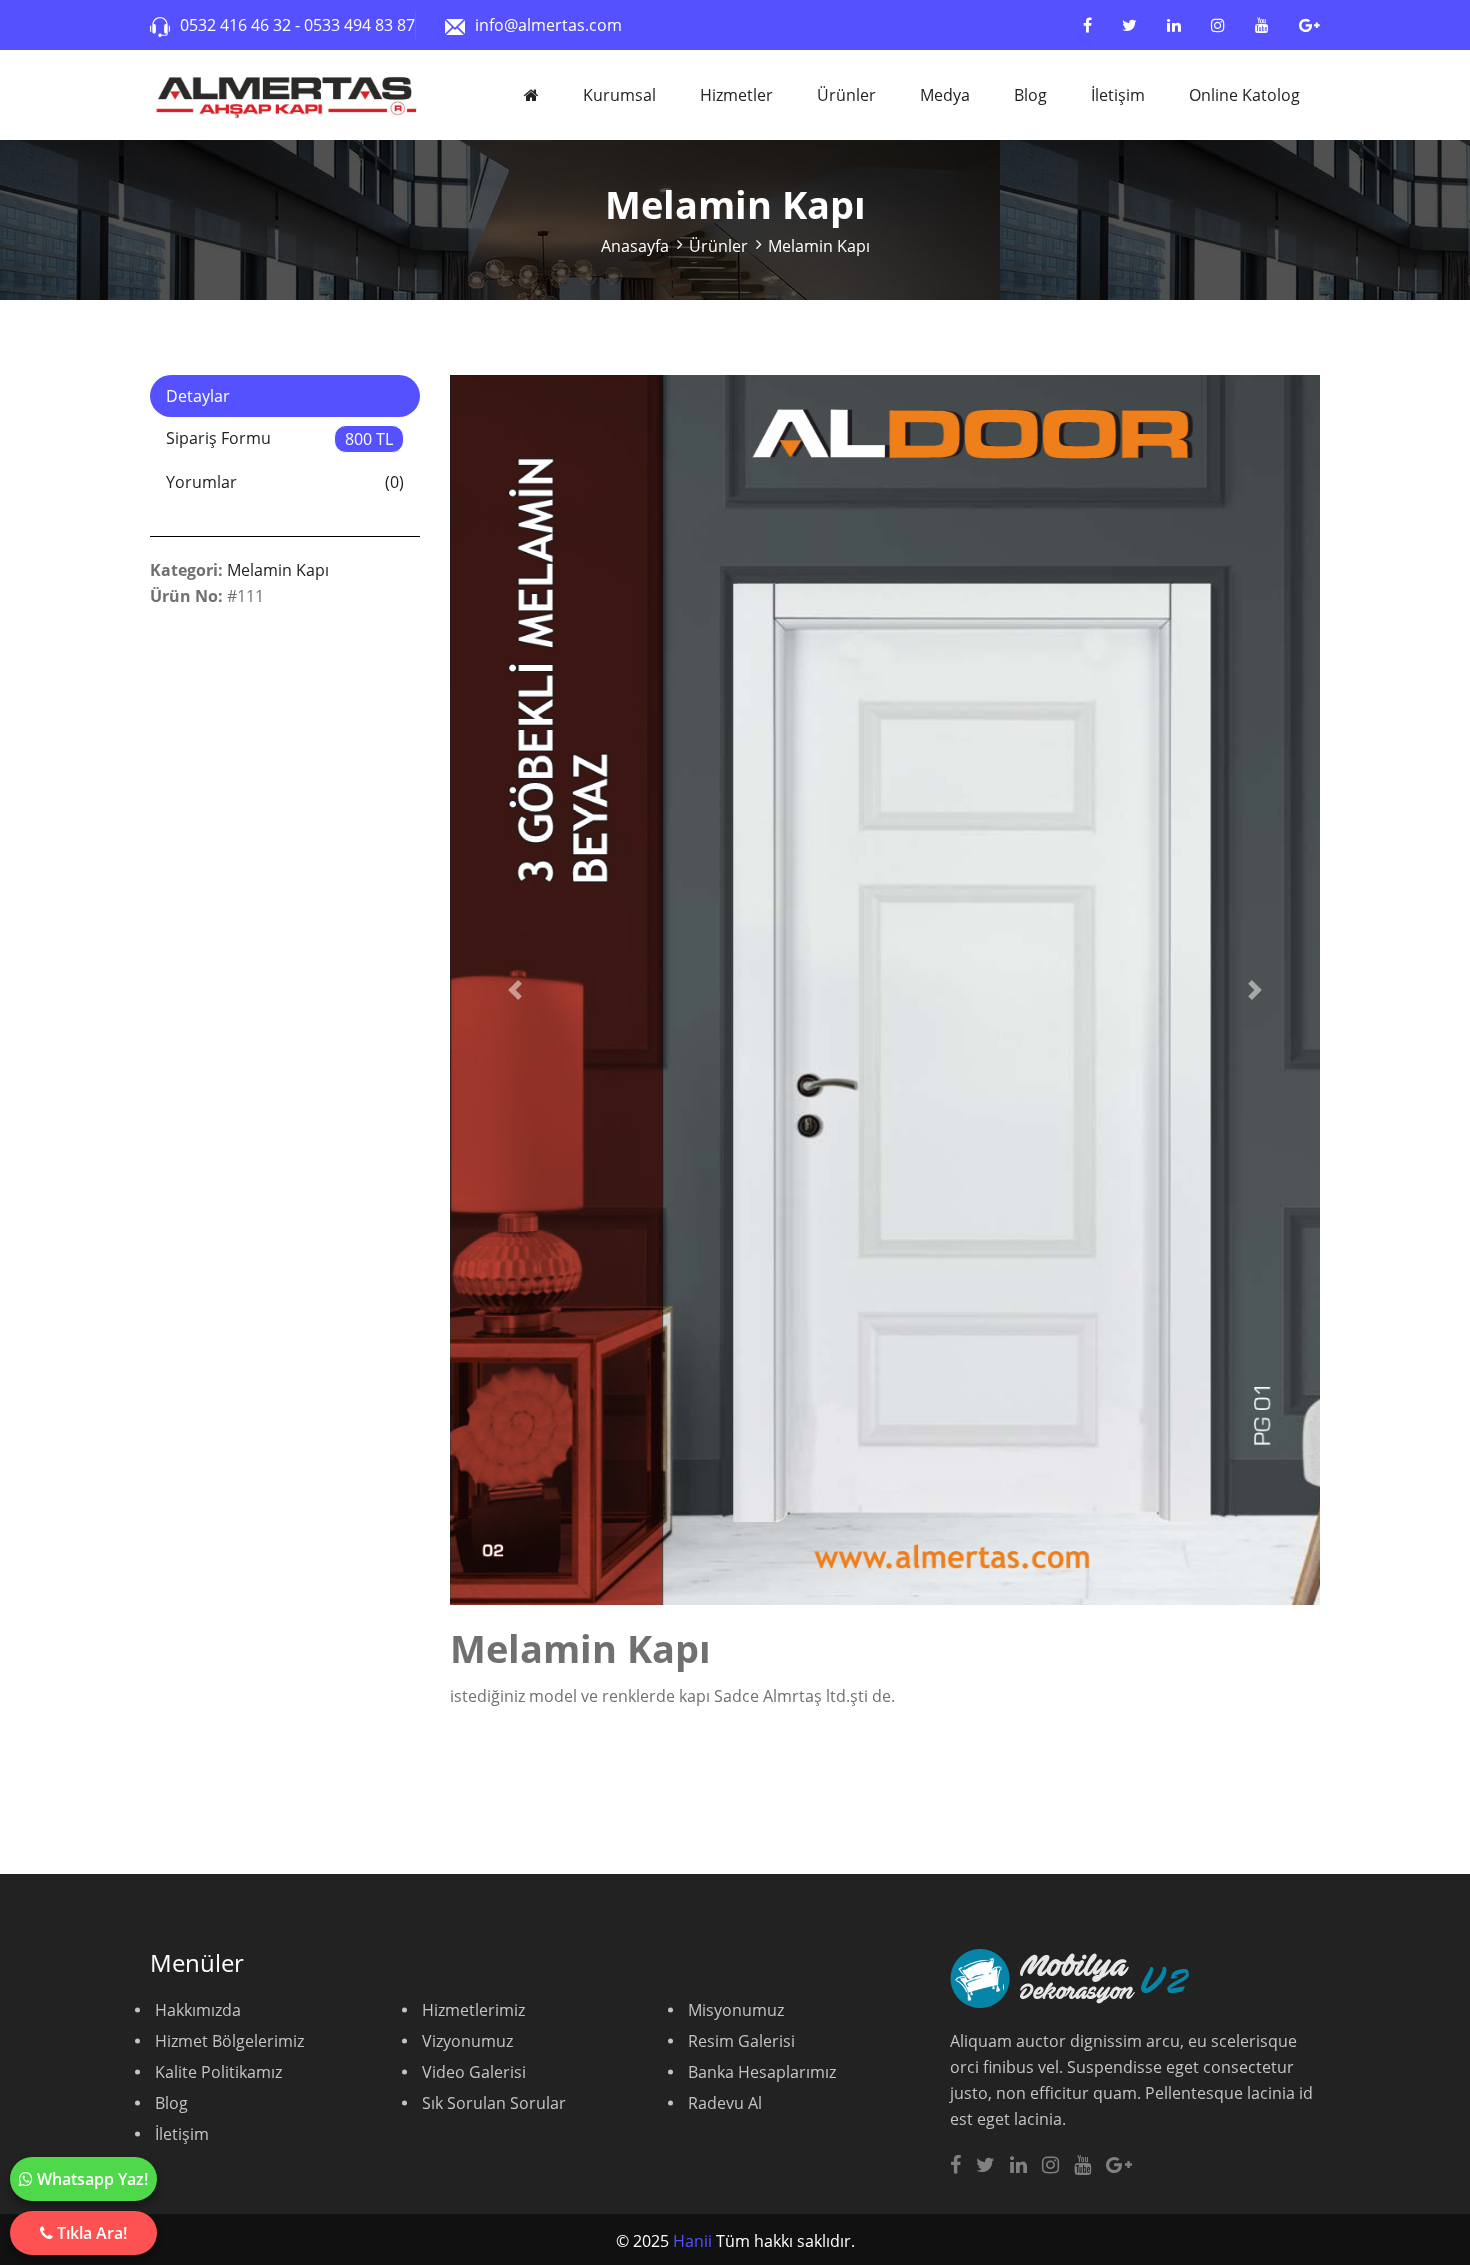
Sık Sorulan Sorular (494, 2103)
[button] (515, 990)
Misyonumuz (736, 2010)
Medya (945, 95)
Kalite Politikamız (218, 2072)
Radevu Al (725, 2103)
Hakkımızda (198, 2010)
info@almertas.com (548, 25)
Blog (1030, 95)
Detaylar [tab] (198, 396)
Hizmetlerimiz (473, 2010)
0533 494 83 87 (359, 25)
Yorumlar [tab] (285, 482)
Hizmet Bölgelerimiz (229, 2041)
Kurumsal (619, 95)
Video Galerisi (474, 2072)
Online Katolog (1244, 95)
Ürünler (846, 95)
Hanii (692, 2241)
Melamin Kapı (819, 246)
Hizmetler (736, 95)
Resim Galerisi (741, 2041)
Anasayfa (635, 246)
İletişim (1118, 95)
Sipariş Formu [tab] (279, 438)
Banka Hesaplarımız (762, 2072)
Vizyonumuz (467, 2041)
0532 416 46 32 (237, 25)
